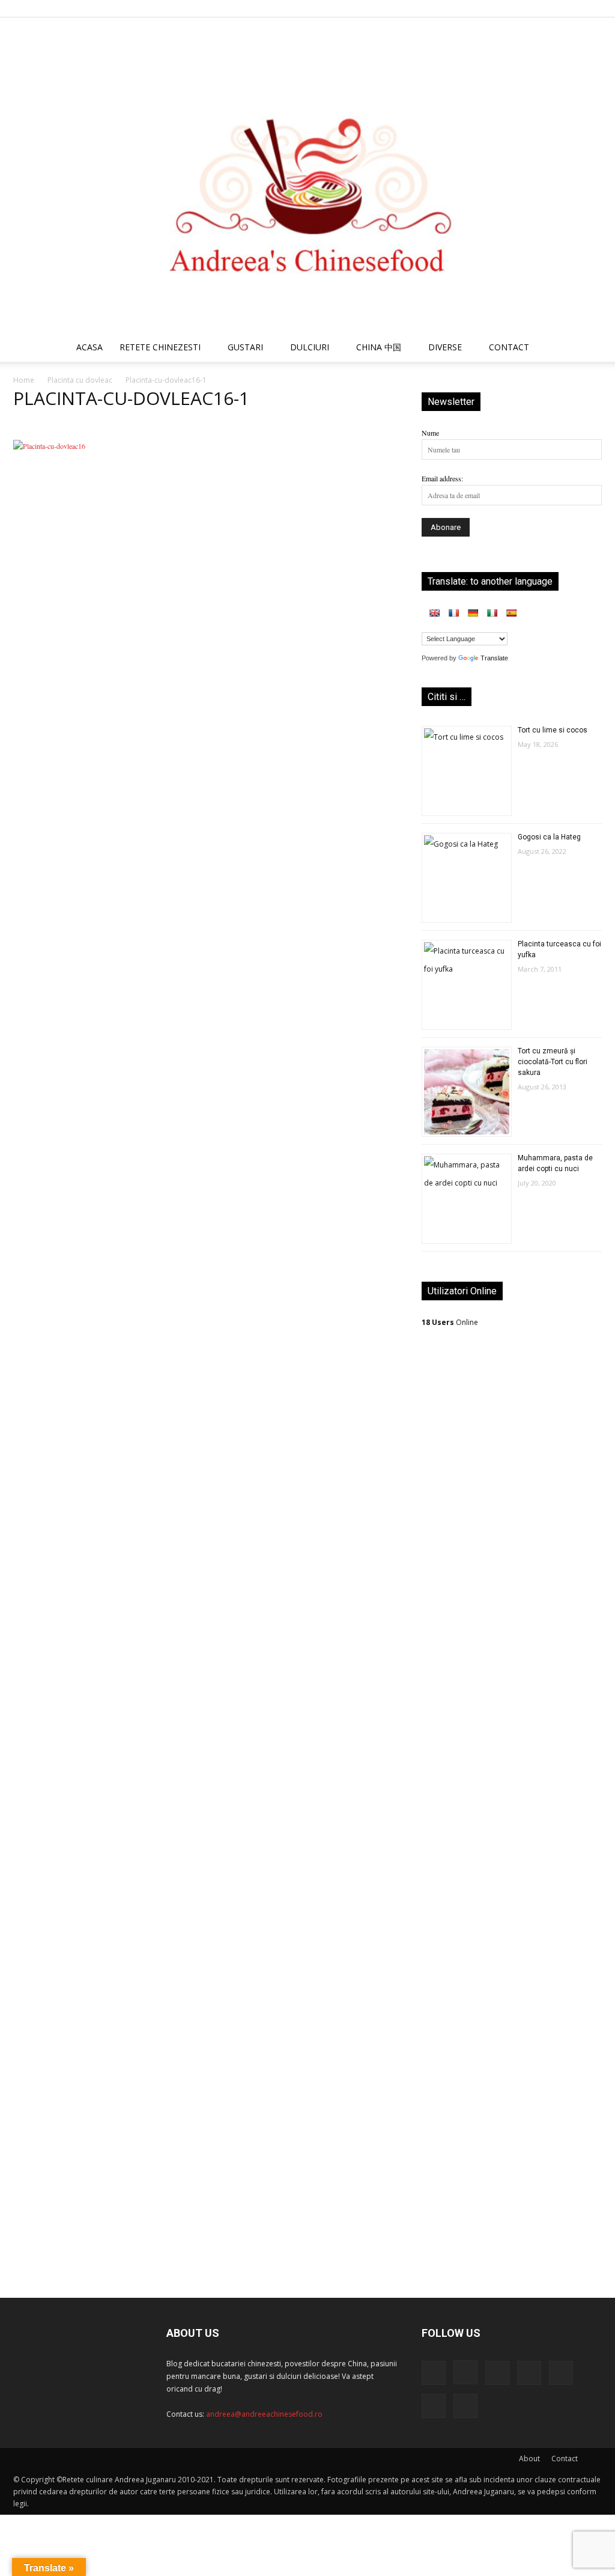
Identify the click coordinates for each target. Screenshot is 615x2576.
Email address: (442, 478)
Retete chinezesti (160, 347)
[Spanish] (511, 613)
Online (450, 1322)
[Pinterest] (533, 8)
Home (24, 380)
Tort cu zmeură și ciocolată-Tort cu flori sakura (553, 1062)
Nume (430, 433)
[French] (453, 613)
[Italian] (492, 613)
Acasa (89, 347)
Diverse (445, 347)
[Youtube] (593, 8)
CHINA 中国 (379, 347)
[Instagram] (494, 8)
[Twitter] (553, 8)
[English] (434, 613)
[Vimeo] (573, 8)
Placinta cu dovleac (80, 380)
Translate (494, 658)
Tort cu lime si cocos (553, 730)
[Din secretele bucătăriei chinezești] (307, 175)
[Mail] (514, 8)
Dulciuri (310, 347)
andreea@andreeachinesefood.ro (264, 2414)
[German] (473, 613)
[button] (587, 349)
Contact (565, 2459)
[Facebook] (474, 8)
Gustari (245, 347)
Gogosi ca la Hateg (549, 837)
